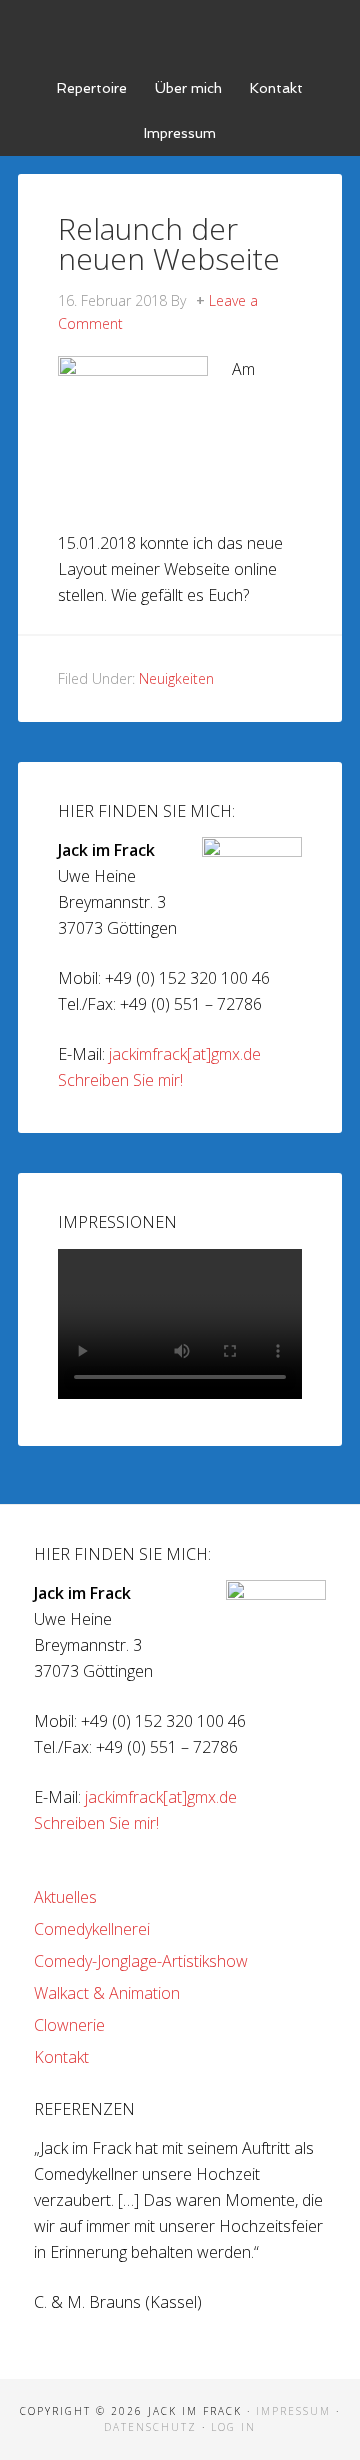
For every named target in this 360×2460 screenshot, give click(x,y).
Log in (233, 2427)
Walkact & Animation (107, 1993)
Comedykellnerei (92, 1929)
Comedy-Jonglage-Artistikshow (141, 1961)
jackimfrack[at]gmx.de (185, 1054)
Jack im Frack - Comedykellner (180, 30)
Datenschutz (150, 2427)
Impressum (293, 2411)
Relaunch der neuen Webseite (169, 243)
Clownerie (69, 2025)
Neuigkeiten (176, 678)
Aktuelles (65, 1897)
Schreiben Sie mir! (120, 1080)
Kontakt (61, 2057)
